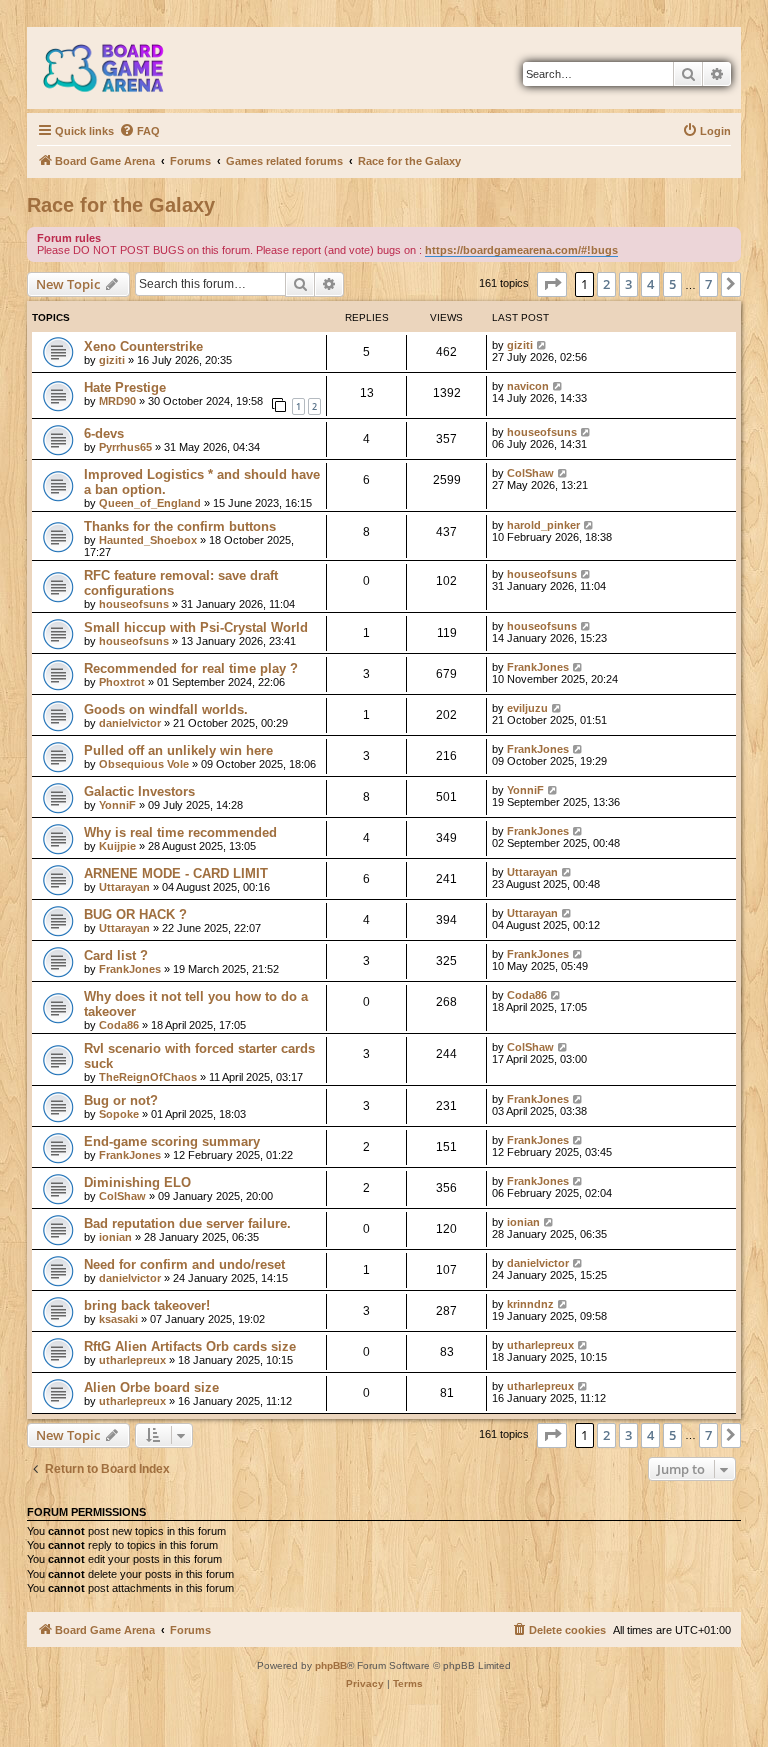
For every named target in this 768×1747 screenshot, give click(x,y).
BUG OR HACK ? (135, 914)
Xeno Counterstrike (143, 346)
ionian (115, 1237)
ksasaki (118, 1319)
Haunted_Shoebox (148, 540)
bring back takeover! (147, 1305)
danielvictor (130, 723)
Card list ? (116, 955)
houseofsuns (542, 432)
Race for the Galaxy (121, 205)
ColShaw (530, 473)
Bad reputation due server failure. (187, 1223)
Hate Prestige (125, 387)
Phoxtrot (122, 682)
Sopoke (119, 1114)
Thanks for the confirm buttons (180, 526)
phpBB (331, 1665)
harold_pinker (543, 525)
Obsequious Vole (144, 764)
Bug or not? (121, 1100)
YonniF (117, 805)
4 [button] (650, 284)
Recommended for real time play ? (191, 668)
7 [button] (708, 284)
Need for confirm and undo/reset (184, 1264)
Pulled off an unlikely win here (178, 750)
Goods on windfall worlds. (166, 709)
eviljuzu (527, 708)
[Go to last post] (542, 345)
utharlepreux (132, 1360)
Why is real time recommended (180, 832)
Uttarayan (124, 887)
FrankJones (538, 667)
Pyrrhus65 (125, 447)
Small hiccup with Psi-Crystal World (196, 627)
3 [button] (628, 284)
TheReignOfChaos (148, 1077)
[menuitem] (139, 131)
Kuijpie (117, 846)
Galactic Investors (139, 791)
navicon (528, 386)
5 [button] (672, 284)
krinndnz (530, 1304)
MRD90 (117, 401)
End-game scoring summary (172, 1141)
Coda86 (119, 1025)
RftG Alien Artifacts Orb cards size (190, 1346)
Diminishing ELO (137, 1182)
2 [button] (606, 284)
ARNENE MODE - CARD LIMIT (176, 873)
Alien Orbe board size (151, 1387)
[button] (552, 284)
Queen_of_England (150, 503)
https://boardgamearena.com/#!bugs (521, 250)
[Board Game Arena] (118, 68)
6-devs (104, 433)
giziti (112, 360)
